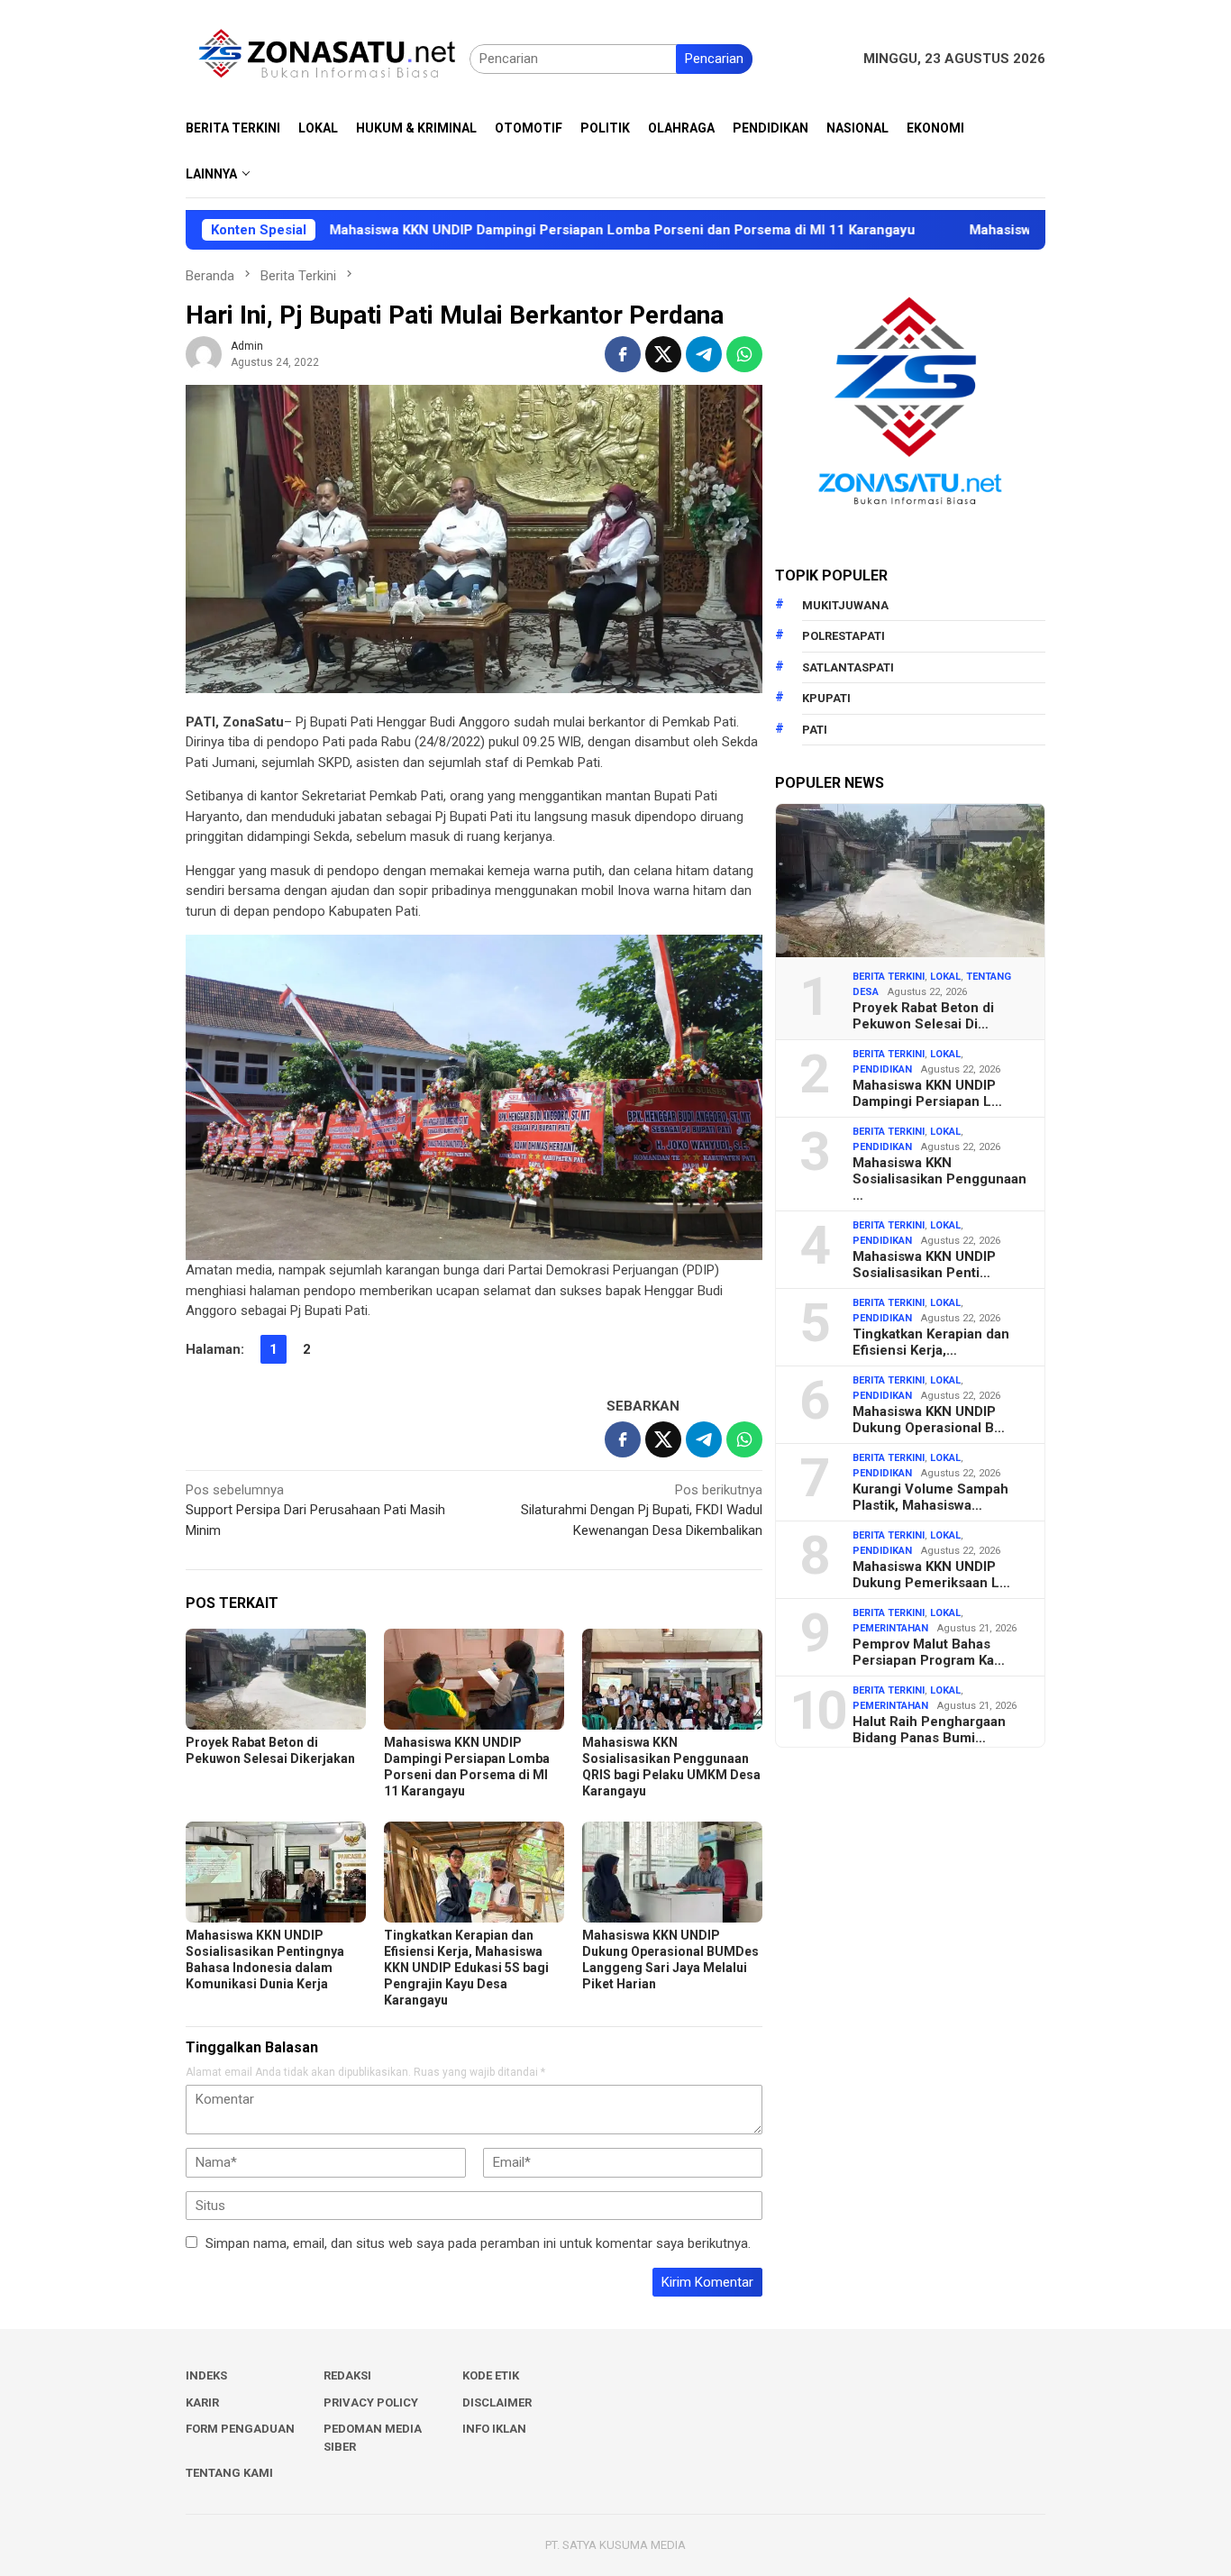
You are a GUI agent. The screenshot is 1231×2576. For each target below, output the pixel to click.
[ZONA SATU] (328, 58)
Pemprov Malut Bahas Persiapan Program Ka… (929, 1652)
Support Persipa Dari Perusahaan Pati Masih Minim (315, 1510)
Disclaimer (497, 2402)
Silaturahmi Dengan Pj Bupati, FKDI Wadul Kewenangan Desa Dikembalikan (642, 1510)
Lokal (945, 977)
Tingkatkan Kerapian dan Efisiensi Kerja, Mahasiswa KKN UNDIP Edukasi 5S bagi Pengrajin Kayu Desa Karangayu (466, 1968)
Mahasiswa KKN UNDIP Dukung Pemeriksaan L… (931, 1575)
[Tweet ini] (663, 354)
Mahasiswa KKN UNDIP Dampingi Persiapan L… (927, 1093)
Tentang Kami (229, 2473)
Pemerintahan (890, 1628)
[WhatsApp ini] (744, 354)
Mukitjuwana (845, 605)
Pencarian (714, 59)
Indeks (206, 2375)
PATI (815, 730)
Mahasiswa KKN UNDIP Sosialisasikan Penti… (924, 1265)
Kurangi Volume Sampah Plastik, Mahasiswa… (930, 1497)
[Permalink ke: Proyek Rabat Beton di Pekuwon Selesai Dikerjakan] (276, 1679)
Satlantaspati (848, 667)
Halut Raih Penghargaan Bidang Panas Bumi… (929, 1730)
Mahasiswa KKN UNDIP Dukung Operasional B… (929, 1420)
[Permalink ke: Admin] (204, 353)
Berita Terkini (889, 977)
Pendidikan (882, 1069)
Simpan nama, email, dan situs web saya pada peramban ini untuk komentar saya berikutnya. (478, 2243)
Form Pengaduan (240, 2429)
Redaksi (347, 2375)
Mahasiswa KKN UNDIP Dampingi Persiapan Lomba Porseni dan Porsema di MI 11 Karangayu (522, 230)
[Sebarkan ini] (623, 354)
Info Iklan (494, 2429)
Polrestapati (843, 636)
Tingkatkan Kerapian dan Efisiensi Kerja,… (931, 1342)
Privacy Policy (371, 2402)
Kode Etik (491, 2375)
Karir (202, 2402)
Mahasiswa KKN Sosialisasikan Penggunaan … (939, 1179)
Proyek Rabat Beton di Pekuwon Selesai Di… (923, 1016)
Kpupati (826, 698)
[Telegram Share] (704, 354)
